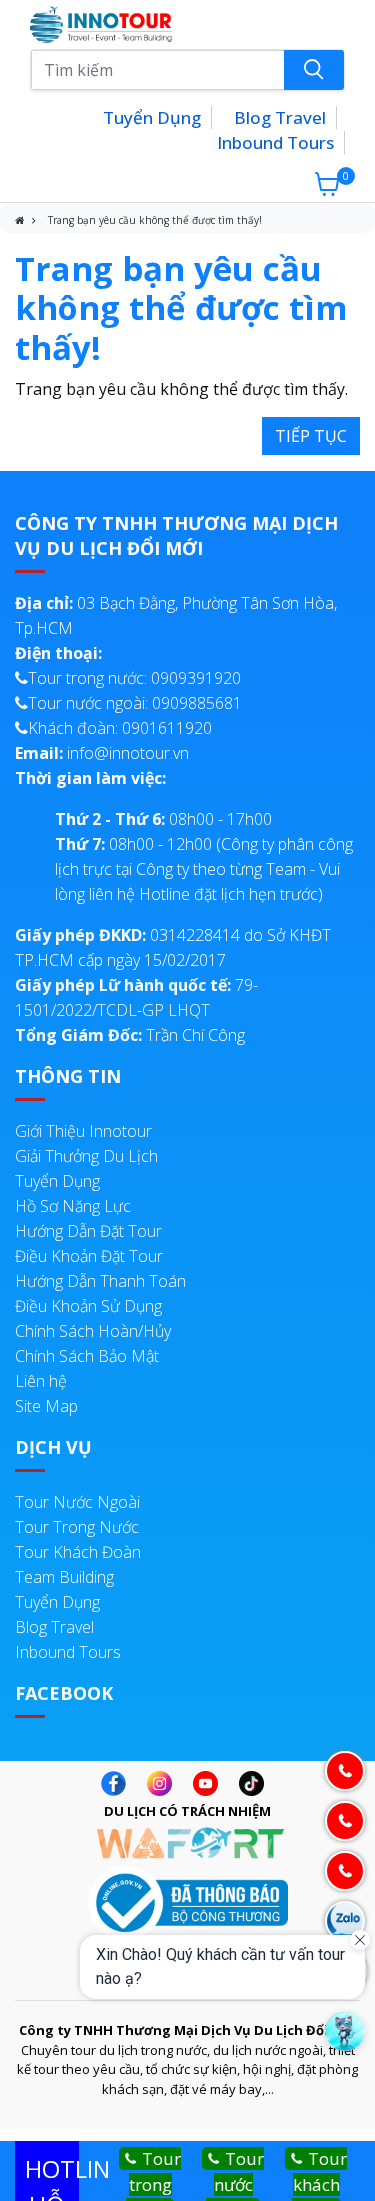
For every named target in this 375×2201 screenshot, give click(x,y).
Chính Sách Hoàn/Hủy (93, 1331)
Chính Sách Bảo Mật (87, 1356)
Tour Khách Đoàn (78, 1552)
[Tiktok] (256, 1783)
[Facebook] (118, 1783)
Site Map (46, 1406)
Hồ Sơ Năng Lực (73, 1206)
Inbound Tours (275, 142)
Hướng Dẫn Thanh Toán (100, 1281)
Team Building (64, 1577)
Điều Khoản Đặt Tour (89, 1256)
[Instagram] (164, 1783)
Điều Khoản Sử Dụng (88, 1306)
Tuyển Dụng (152, 117)
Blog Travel (280, 117)
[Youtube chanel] (210, 1783)
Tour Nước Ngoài (77, 1502)
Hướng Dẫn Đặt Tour (88, 1231)
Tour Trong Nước (77, 1527)
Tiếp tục (311, 436)
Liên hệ (41, 1381)
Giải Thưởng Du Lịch (86, 1156)
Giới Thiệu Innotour (83, 1131)
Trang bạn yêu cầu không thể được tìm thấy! (155, 220)
